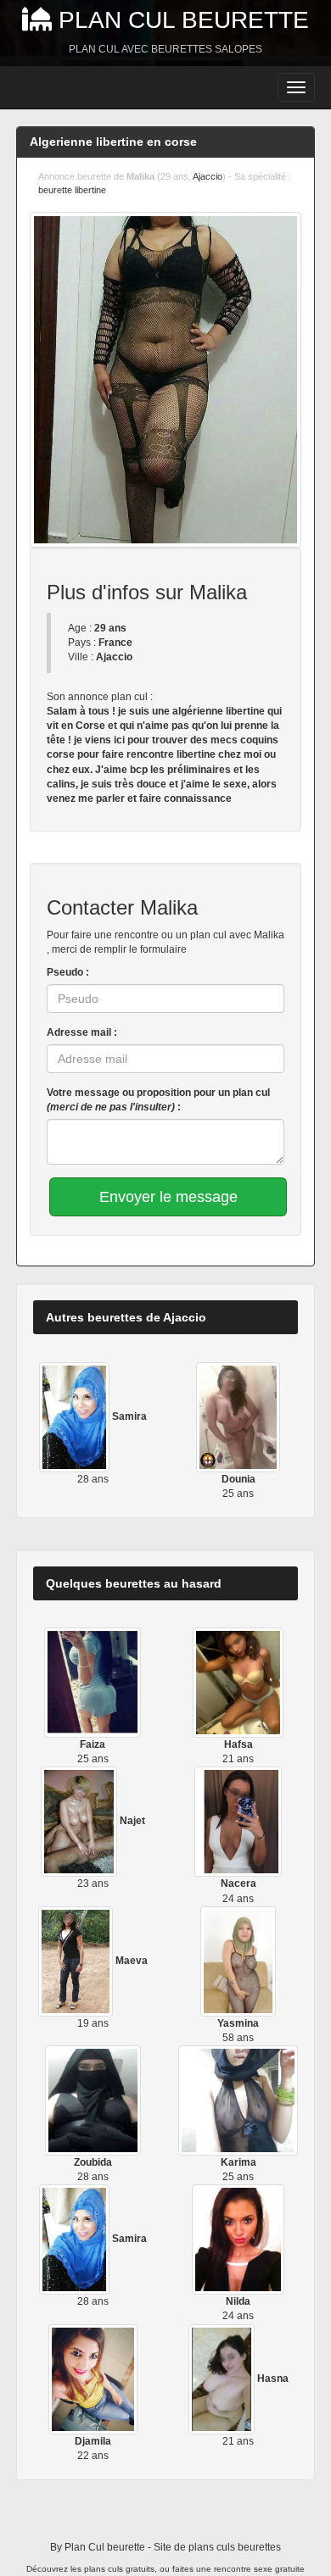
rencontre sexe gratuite (259, 2569)
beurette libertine (72, 190)
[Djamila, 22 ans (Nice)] (93, 2378)
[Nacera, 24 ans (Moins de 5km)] (238, 1822)
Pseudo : (68, 972)
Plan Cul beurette (184, 20)
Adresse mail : (82, 1032)
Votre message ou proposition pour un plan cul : (158, 1100)
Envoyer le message (168, 1197)
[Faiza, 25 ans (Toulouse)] (93, 1682)
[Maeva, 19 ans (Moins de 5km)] (77, 1961)
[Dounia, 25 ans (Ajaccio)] (238, 1416)
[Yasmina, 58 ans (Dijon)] (238, 1961)
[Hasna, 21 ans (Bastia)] (223, 2378)
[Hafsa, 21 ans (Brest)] (238, 1682)
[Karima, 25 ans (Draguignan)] (238, 2100)
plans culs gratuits (119, 2569)
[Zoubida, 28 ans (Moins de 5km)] (93, 2100)
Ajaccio (208, 176)
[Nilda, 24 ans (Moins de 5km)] (238, 2239)
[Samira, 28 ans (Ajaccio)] (76, 1416)
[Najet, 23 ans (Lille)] (80, 1822)
